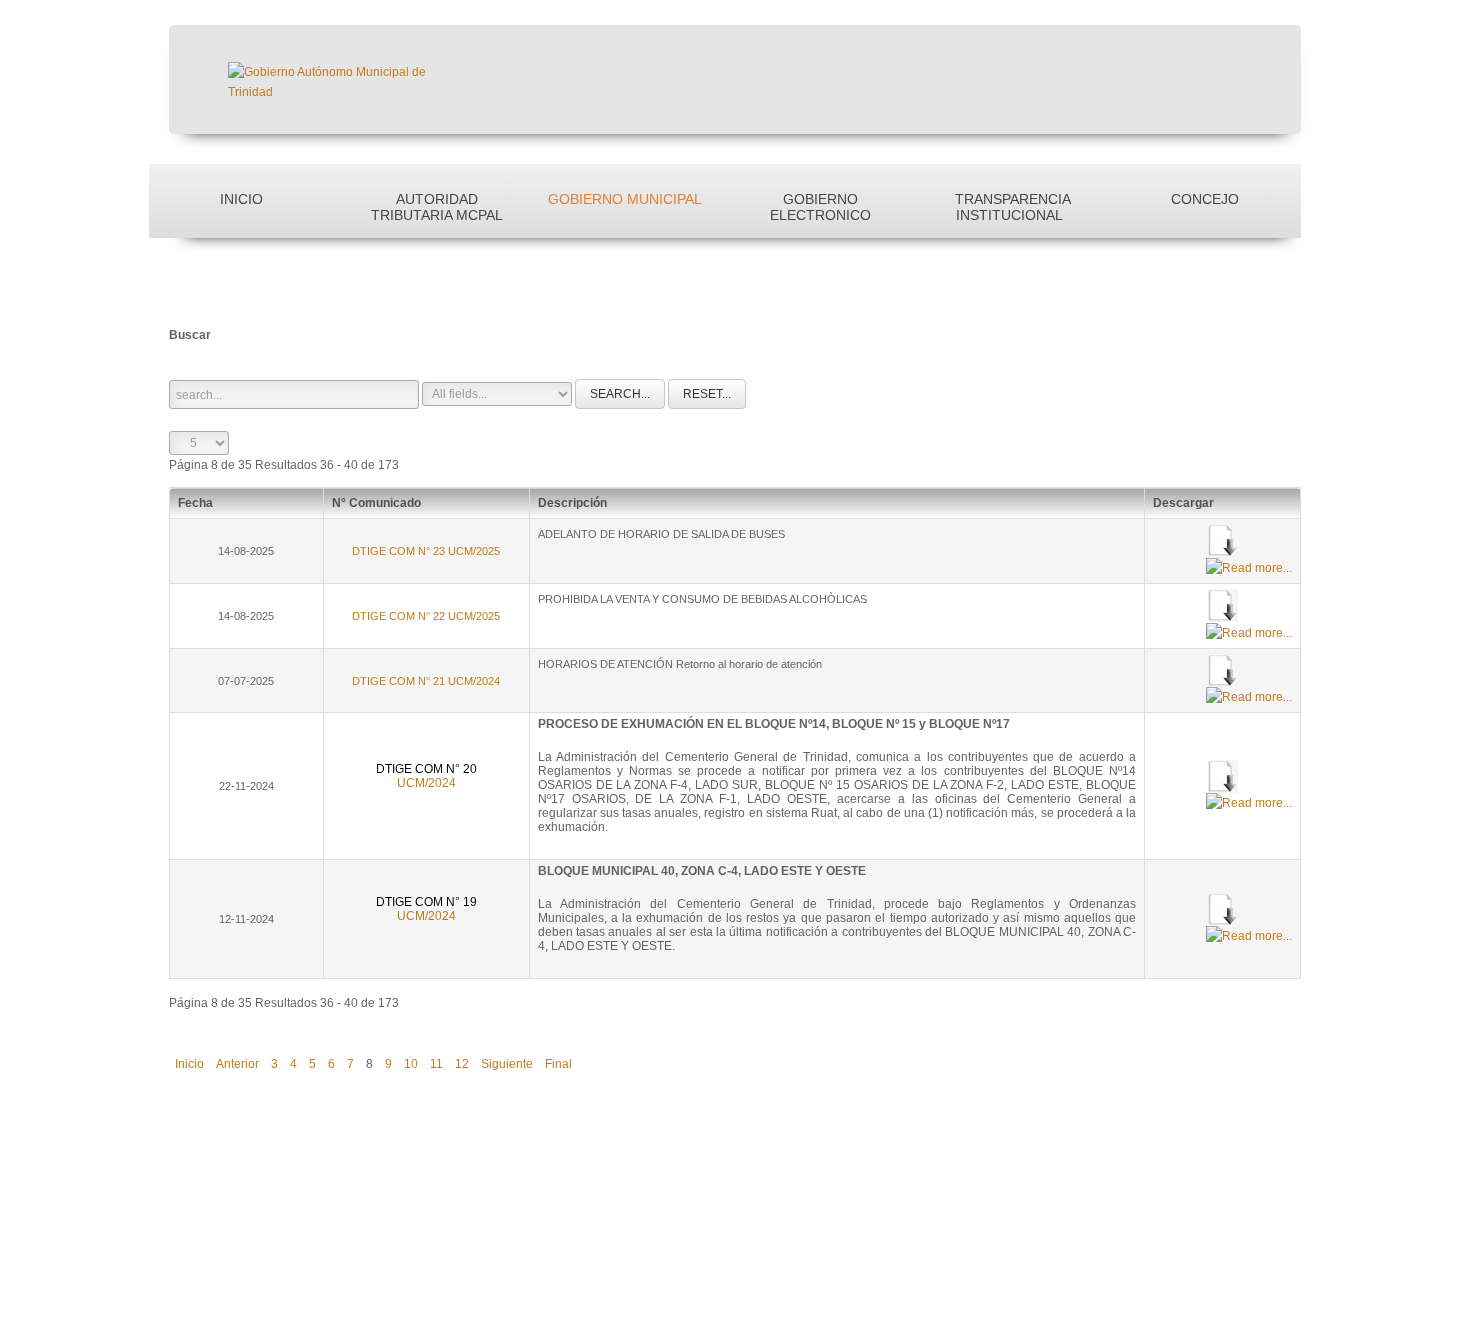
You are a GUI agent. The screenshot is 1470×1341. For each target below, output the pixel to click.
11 (436, 1064)
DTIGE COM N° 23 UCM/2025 (426, 551)
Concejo (1205, 199)
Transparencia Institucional (1013, 207)
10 (411, 1064)
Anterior (237, 1064)
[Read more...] (1249, 567)
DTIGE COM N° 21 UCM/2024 (426, 681)
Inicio (241, 199)
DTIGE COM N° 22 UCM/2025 (426, 616)
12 (462, 1064)
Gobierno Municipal (625, 199)
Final (558, 1064)
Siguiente (507, 1064)
